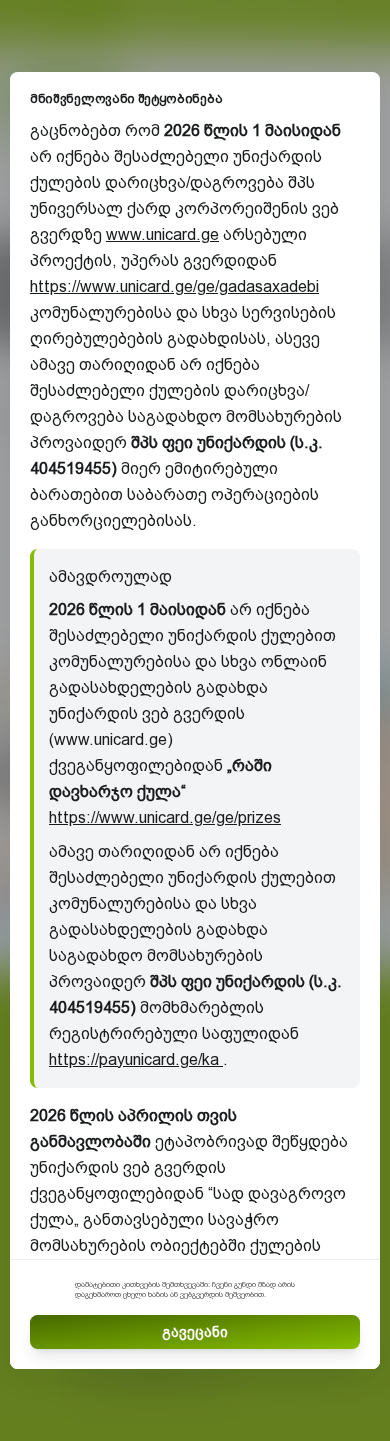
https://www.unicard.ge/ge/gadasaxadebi (174, 286)
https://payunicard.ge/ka (136, 1059)
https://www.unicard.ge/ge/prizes (165, 817)
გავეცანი (195, 1332)
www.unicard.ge (162, 234)
